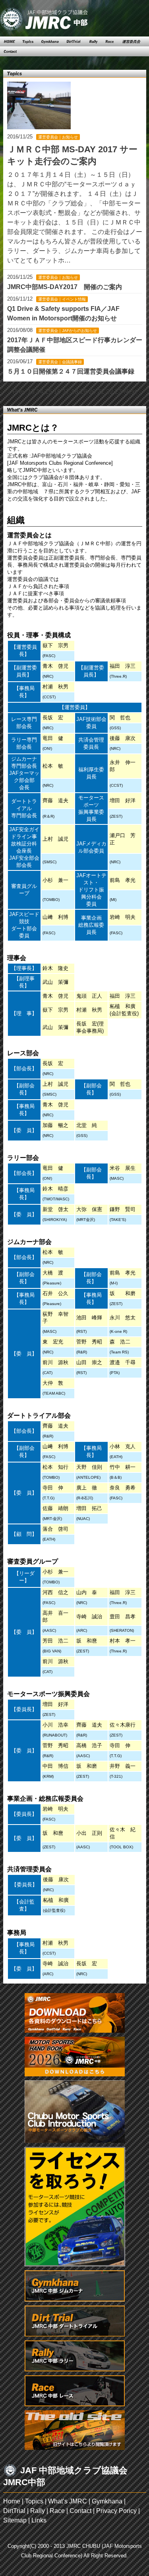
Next (130, 392)
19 (83, 392)
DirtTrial (14, 2511)
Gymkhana (107, 2501)
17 (66, 392)
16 (57, 392)
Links (39, 2520)
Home (12, 2501)
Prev (19, 392)
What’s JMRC (68, 2501)
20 (92, 392)
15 (48, 392)
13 (31, 392)
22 (110, 392)
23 (118, 392)
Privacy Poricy (116, 2511)
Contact (80, 2511)
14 (40, 392)
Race (57, 2511)
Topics (34, 2501)
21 (101, 392)
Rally (38, 2511)
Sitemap (15, 2520)
